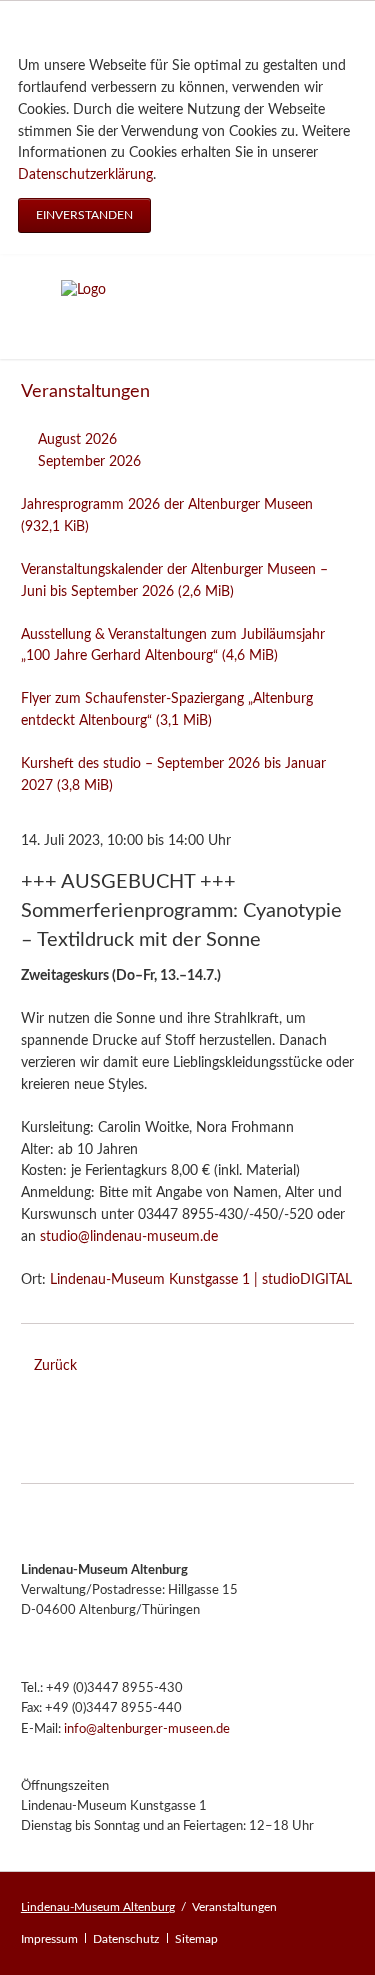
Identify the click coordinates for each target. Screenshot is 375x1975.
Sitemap (196, 1939)
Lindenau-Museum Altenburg (98, 1907)
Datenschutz (126, 1939)
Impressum (49, 1939)
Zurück (55, 1366)
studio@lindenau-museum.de (129, 1237)
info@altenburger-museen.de (147, 1729)
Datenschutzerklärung (85, 175)
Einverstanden (84, 215)
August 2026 (77, 440)
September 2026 (89, 462)
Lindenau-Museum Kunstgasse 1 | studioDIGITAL (201, 1280)
